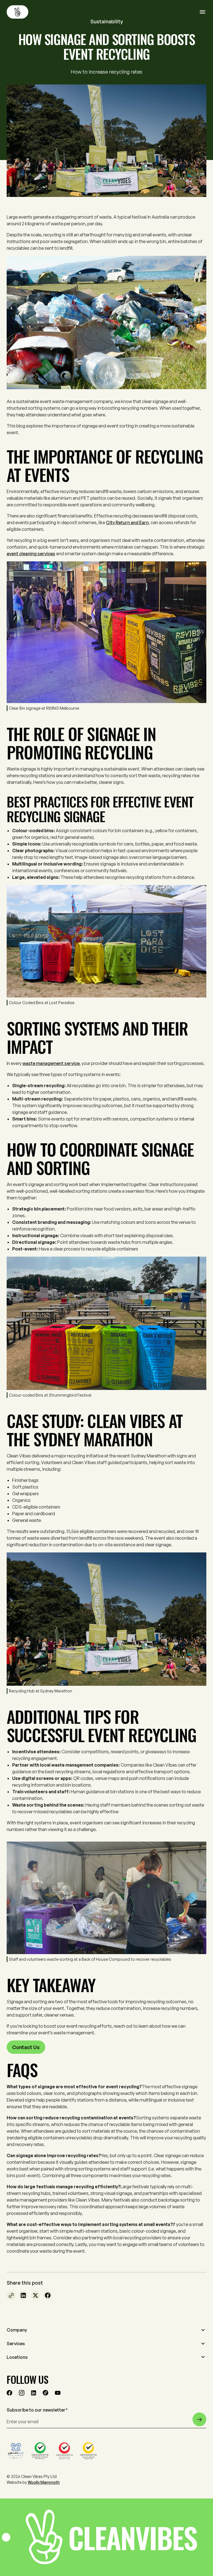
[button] (106, 2330)
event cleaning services (31, 554)
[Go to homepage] (17, 12)
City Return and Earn (127, 522)
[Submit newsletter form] (199, 2419)
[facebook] (9, 2393)
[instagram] (22, 2393)
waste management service (51, 1063)
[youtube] (58, 2393)
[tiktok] (45, 2393)
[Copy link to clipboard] (11, 2295)
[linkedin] (34, 2393)
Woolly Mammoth (44, 2482)
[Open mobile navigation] (203, 12)
